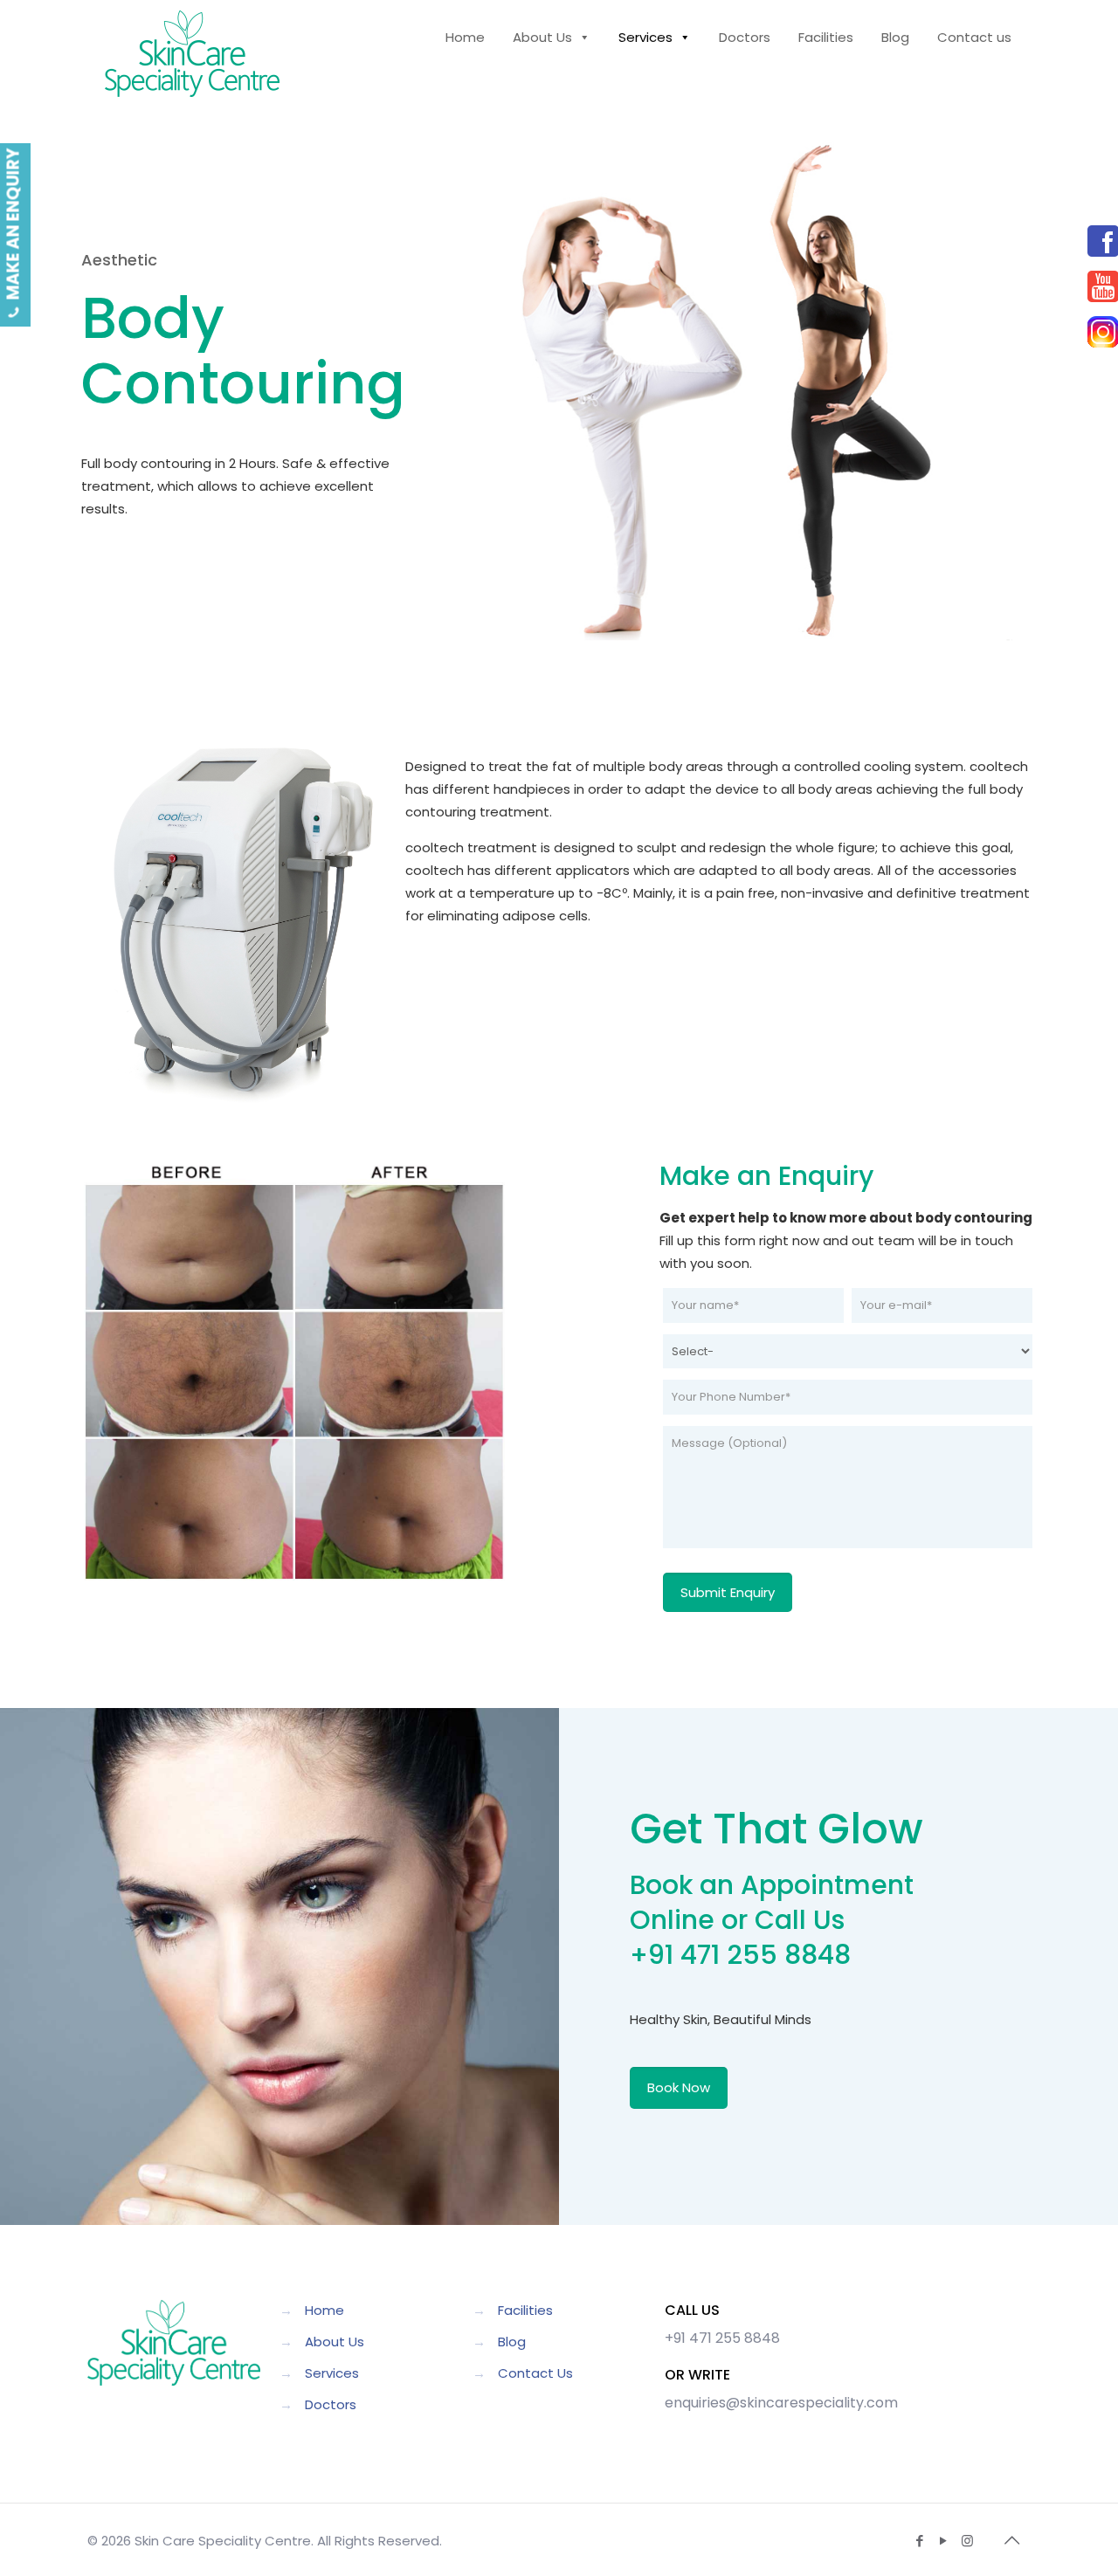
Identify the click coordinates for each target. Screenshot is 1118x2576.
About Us (335, 2342)
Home (324, 2310)
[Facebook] (1087, 241)
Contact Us (535, 2373)
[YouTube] (1087, 286)
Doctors (331, 2404)
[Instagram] (1087, 332)
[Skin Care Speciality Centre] (192, 52)
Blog (512, 2342)
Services (332, 2373)
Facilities (525, 2310)
